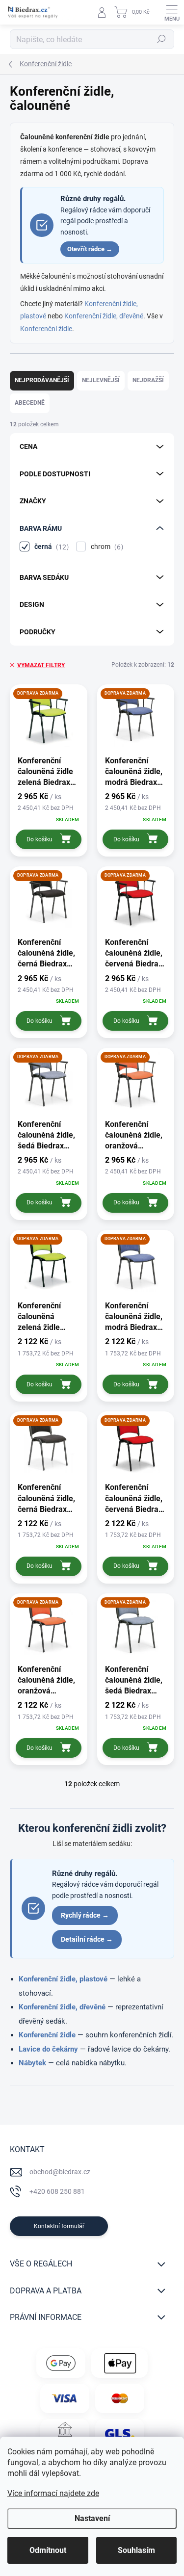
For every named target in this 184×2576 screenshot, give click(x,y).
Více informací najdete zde (53, 2493)
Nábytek (32, 2063)
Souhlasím (136, 2550)
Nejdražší (148, 380)
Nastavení (92, 2518)
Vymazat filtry (41, 665)
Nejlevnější (101, 380)
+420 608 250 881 (57, 2191)
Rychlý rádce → (85, 1915)
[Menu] (172, 12)
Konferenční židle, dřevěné (104, 316)
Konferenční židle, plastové (63, 1979)
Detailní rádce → (87, 1939)
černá (50, 547)
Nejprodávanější (42, 380)
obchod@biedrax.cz (60, 2172)
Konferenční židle (46, 329)
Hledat (161, 39)
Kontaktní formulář (59, 2226)
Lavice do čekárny (48, 2049)
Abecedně (30, 403)
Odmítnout (48, 2550)
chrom (106, 547)
